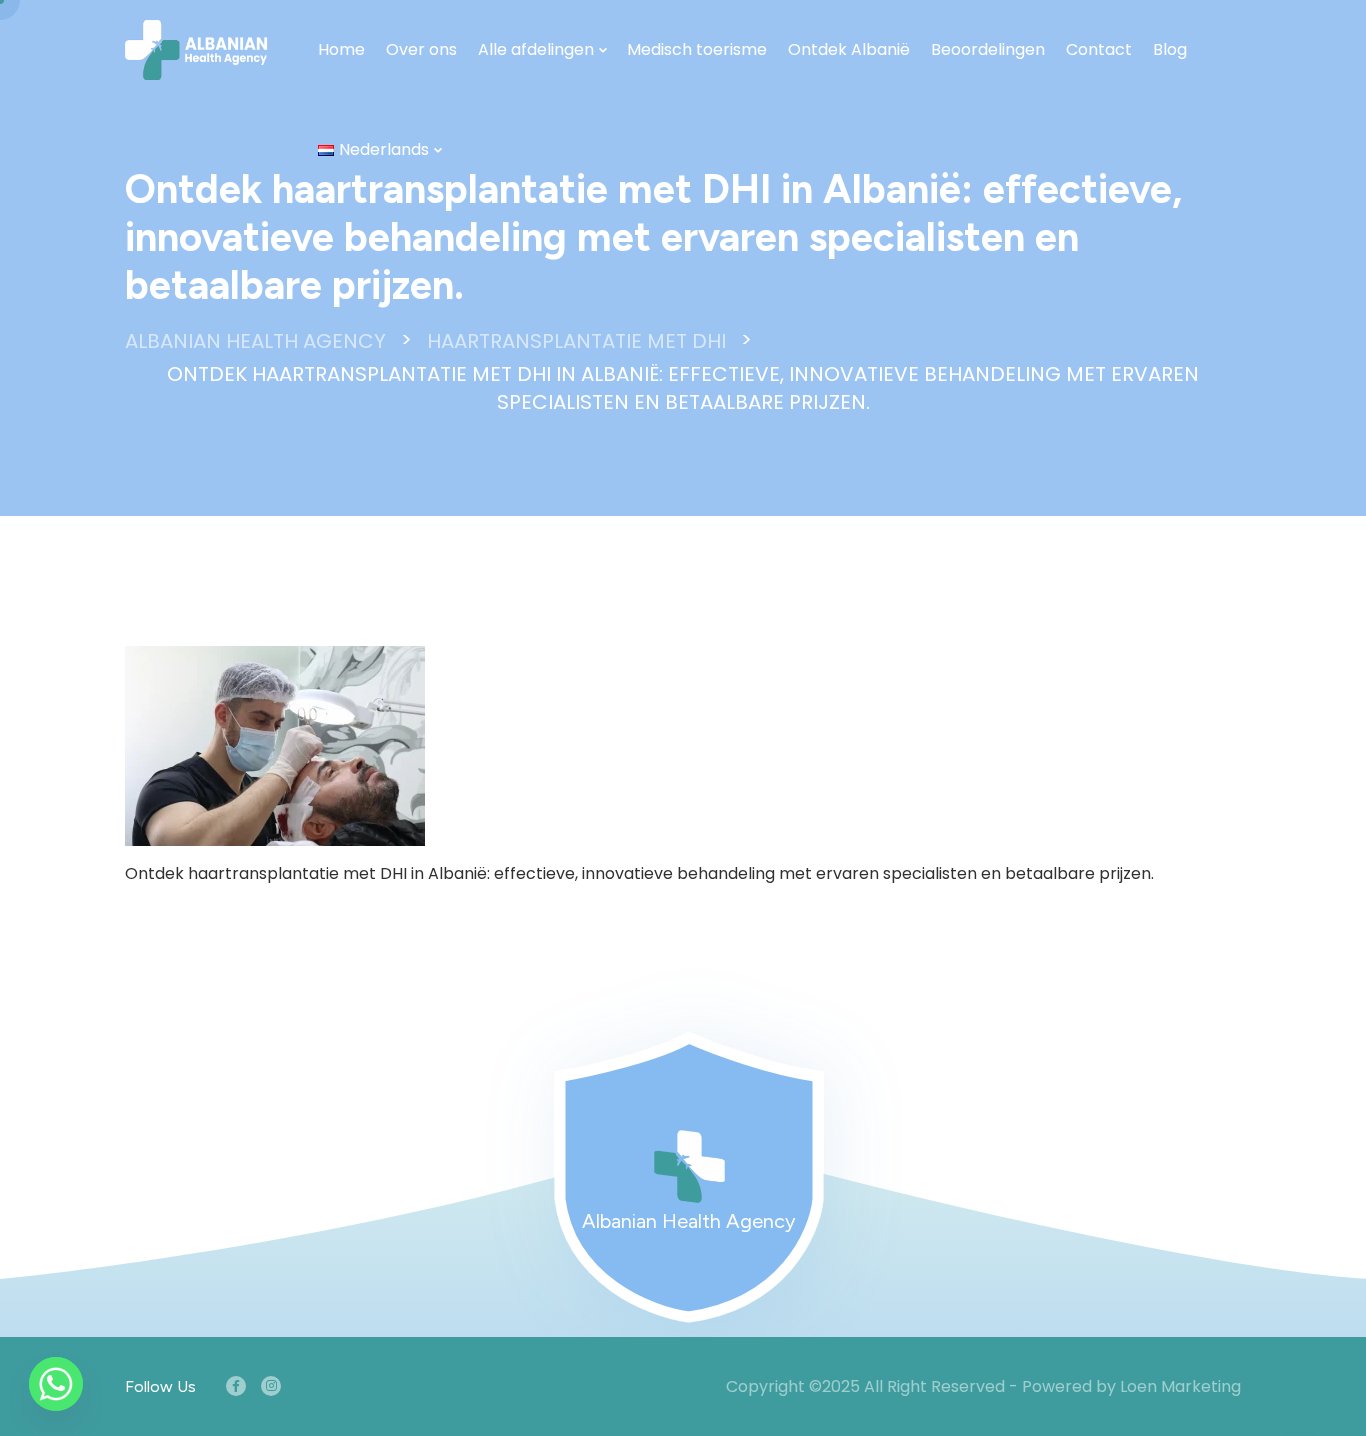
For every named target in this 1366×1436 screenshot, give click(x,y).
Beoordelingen (988, 49)
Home (341, 49)
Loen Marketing (1180, 1386)
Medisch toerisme (697, 49)
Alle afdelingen (536, 49)
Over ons (421, 49)
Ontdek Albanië (849, 49)
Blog (1170, 49)
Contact (1099, 49)
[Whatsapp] (56, 1384)
